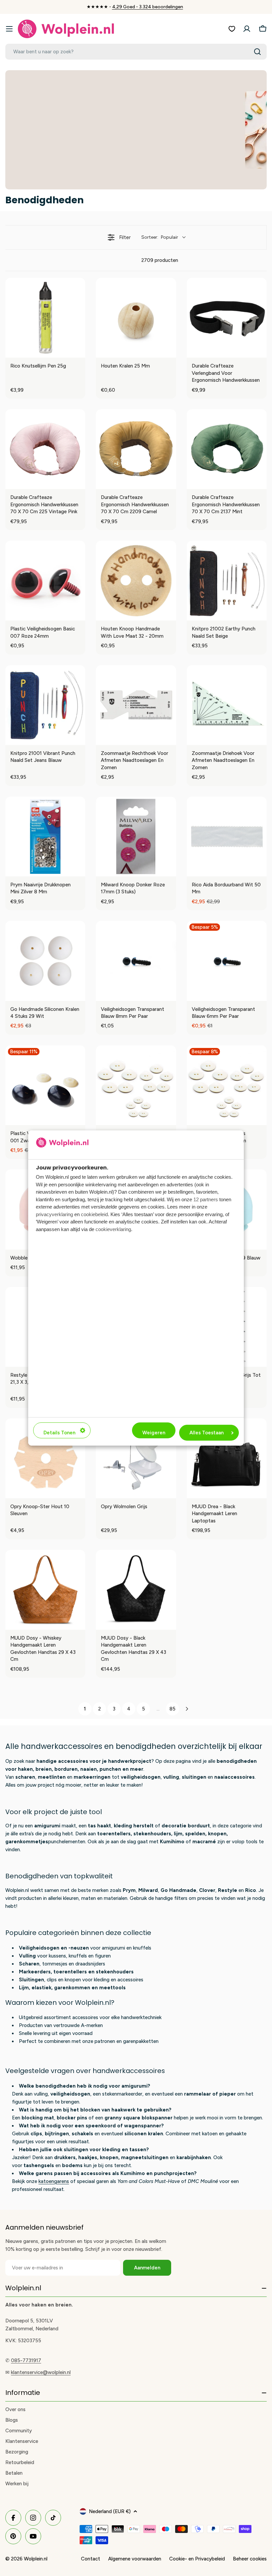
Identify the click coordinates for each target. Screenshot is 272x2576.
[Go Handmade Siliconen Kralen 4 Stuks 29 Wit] (45, 961)
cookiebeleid (94, 1214)
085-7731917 (26, 2360)
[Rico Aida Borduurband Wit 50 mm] (227, 837)
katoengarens (54, 2181)
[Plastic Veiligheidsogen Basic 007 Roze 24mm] (45, 581)
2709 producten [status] (160, 260)
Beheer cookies (250, 2559)
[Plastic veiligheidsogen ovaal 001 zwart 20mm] (45, 1085)
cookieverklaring (113, 1229)
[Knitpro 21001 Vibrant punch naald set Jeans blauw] (45, 705)
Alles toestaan (206, 1433)
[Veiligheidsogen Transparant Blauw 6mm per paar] (227, 961)
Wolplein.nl (36, 2559)
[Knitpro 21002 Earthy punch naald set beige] (227, 581)
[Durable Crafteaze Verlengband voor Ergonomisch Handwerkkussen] (227, 318)
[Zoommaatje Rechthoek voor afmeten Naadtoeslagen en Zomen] (136, 705)
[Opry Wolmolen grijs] (136, 1458)
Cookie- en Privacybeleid (197, 2559)
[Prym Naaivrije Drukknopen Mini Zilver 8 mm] (45, 837)
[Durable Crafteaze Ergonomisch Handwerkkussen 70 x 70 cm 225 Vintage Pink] (45, 449)
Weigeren (154, 1433)
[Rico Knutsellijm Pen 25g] (45, 318)
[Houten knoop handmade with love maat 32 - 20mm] (136, 581)
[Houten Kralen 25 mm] (136, 318)
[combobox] (136, 52)
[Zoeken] (257, 52)
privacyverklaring (54, 1214)
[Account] (247, 29)
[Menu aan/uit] (9, 29)
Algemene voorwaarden (135, 2559)
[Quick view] (79, 351)
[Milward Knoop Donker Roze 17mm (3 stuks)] (136, 837)
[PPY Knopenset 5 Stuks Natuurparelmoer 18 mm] (227, 1085)
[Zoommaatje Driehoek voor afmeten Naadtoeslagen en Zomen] (227, 705)
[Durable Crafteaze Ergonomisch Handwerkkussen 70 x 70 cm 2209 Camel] (136, 449)
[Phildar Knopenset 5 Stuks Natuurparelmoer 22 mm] (136, 1085)
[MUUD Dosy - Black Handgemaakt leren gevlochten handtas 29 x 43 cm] (136, 1590)
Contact (91, 2559)
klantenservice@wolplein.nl (41, 2372)
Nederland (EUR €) (110, 2511)
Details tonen (59, 1433)
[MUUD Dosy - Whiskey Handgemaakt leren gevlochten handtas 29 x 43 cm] (45, 1590)
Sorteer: (160, 237)
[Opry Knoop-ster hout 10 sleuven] (45, 1458)
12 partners (206, 1199)
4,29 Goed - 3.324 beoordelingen (148, 7)
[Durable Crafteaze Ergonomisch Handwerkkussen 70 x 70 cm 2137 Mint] (227, 449)
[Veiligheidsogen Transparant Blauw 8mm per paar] (136, 961)
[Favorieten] (232, 29)
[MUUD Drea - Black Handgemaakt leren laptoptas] (227, 1458)
